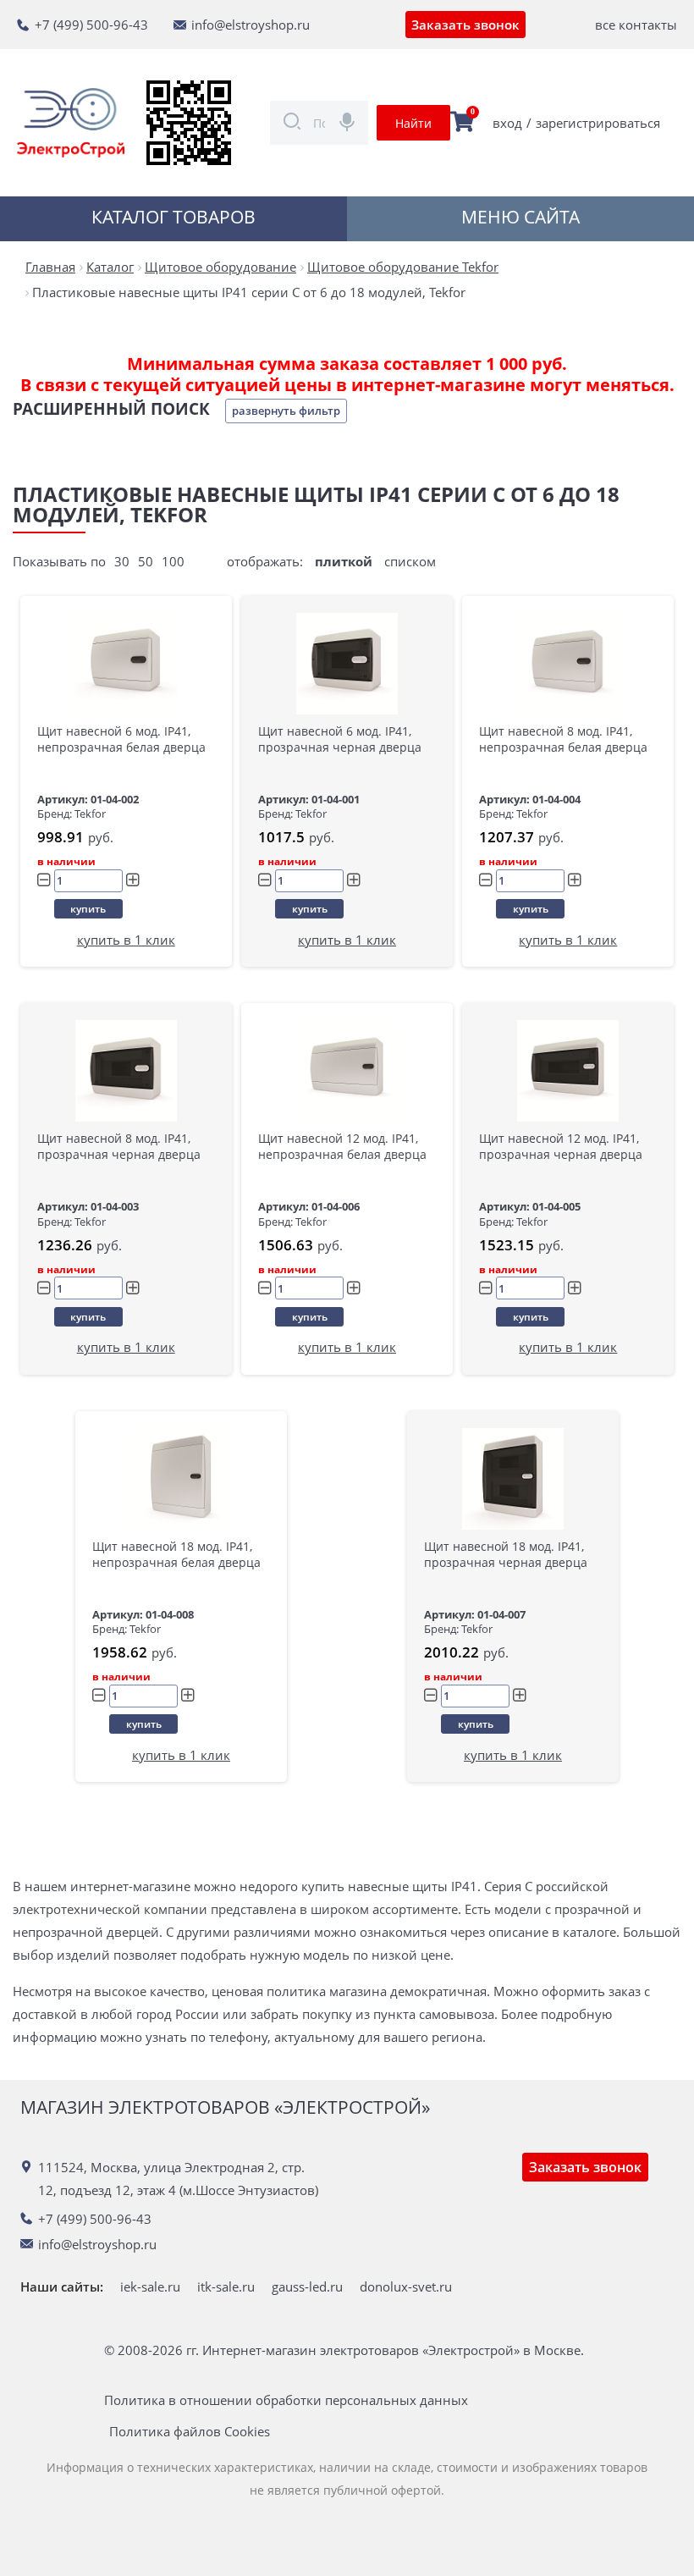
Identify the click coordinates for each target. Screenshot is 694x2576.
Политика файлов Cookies (190, 2432)
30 (122, 561)
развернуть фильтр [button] (286, 411)
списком (410, 561)
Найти (413, 123)
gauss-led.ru (307, 2286)
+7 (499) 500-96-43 (91, 25)
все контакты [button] (636, 25)
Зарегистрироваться (598, 123)
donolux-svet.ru (406, 2286)
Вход (507, 123)
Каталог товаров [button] (173, 217)
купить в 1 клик (126, 940)
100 (173, 561)
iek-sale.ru (150, 2286)
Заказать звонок (465, 25)
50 (146, 561)
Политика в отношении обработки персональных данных (286, 2400)
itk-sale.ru (226, 2286)
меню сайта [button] (520, 217)
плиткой (344, 561)
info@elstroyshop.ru (251, 25)
